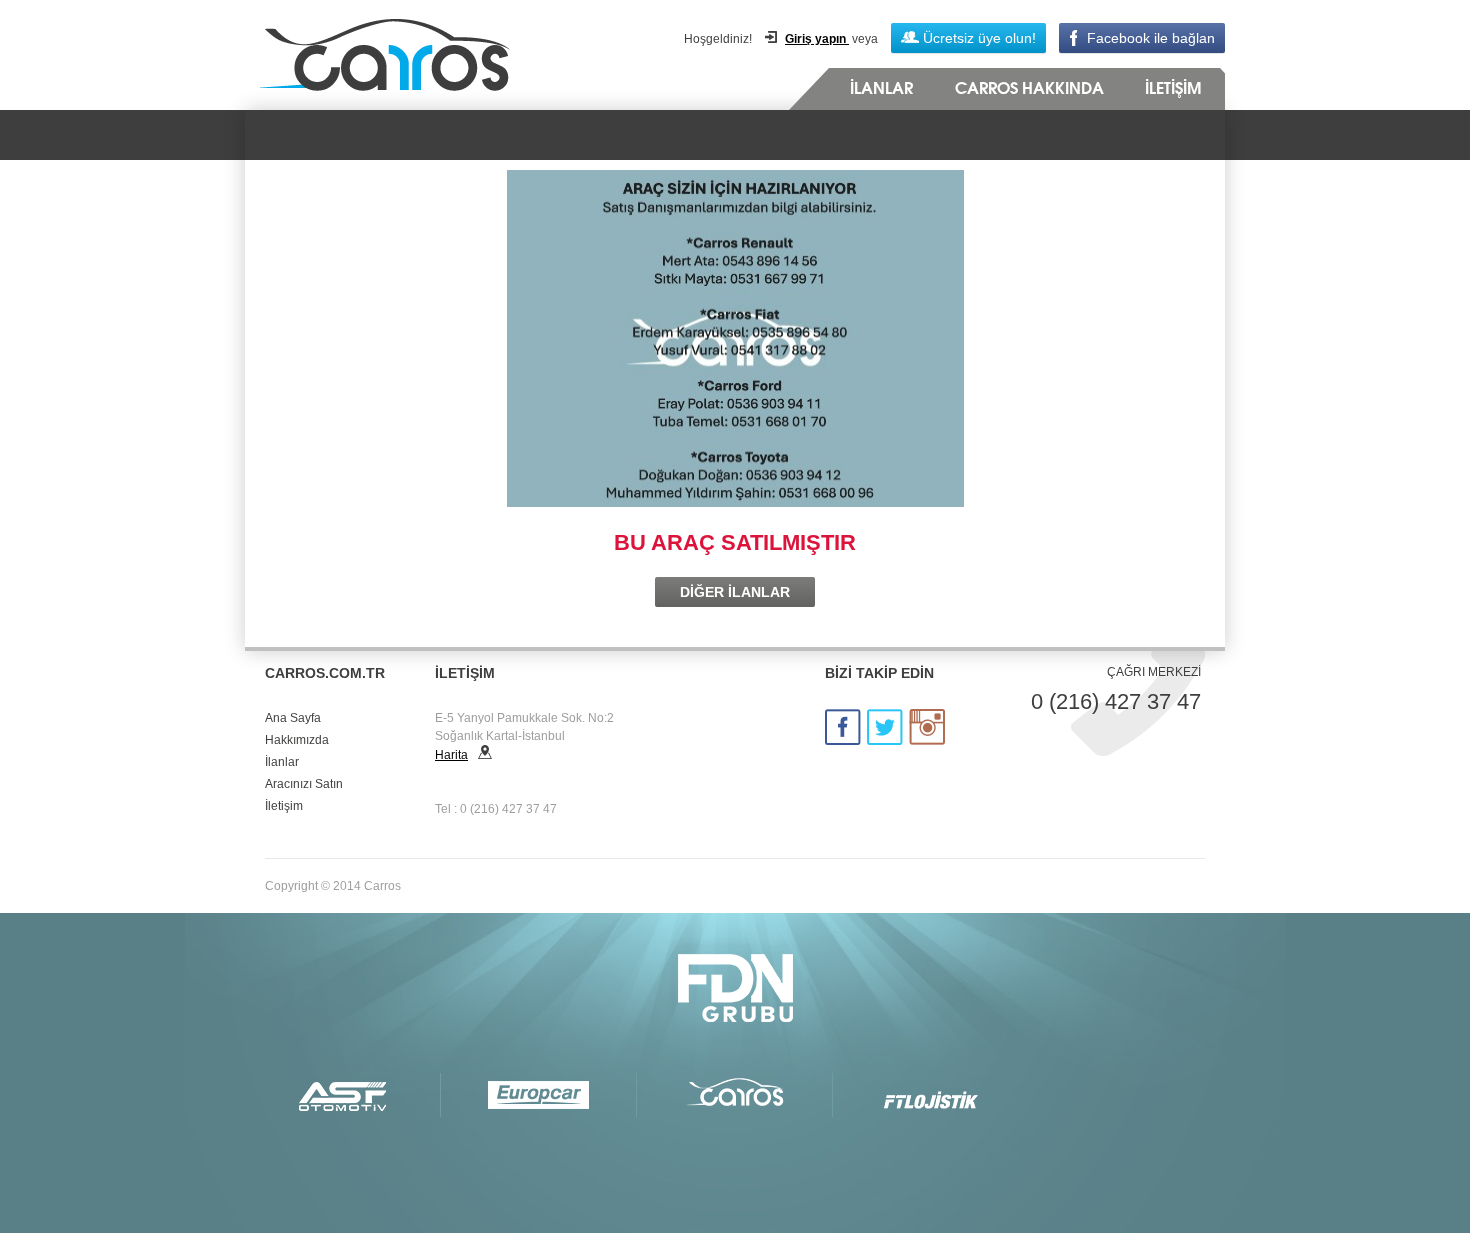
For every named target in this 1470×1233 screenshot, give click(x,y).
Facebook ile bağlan (1151, 38)
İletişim (284, 806)
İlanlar (282, 762)
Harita (451, 755)
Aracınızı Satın (304, 784)
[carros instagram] (927, 727)
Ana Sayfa (293, 718)
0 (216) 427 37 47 (1116, 701)
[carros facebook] (843, 727)
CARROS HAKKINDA (1029, 89)
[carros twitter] (885, 727)
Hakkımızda (297, 740)
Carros (442, 55)
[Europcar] (538, 1095)
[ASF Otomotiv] (342, 1095)
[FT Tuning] (930, 1095)
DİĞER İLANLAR (735, 592)
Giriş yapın (817, 39)
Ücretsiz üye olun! (977, 38)
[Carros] (734, 1095)
